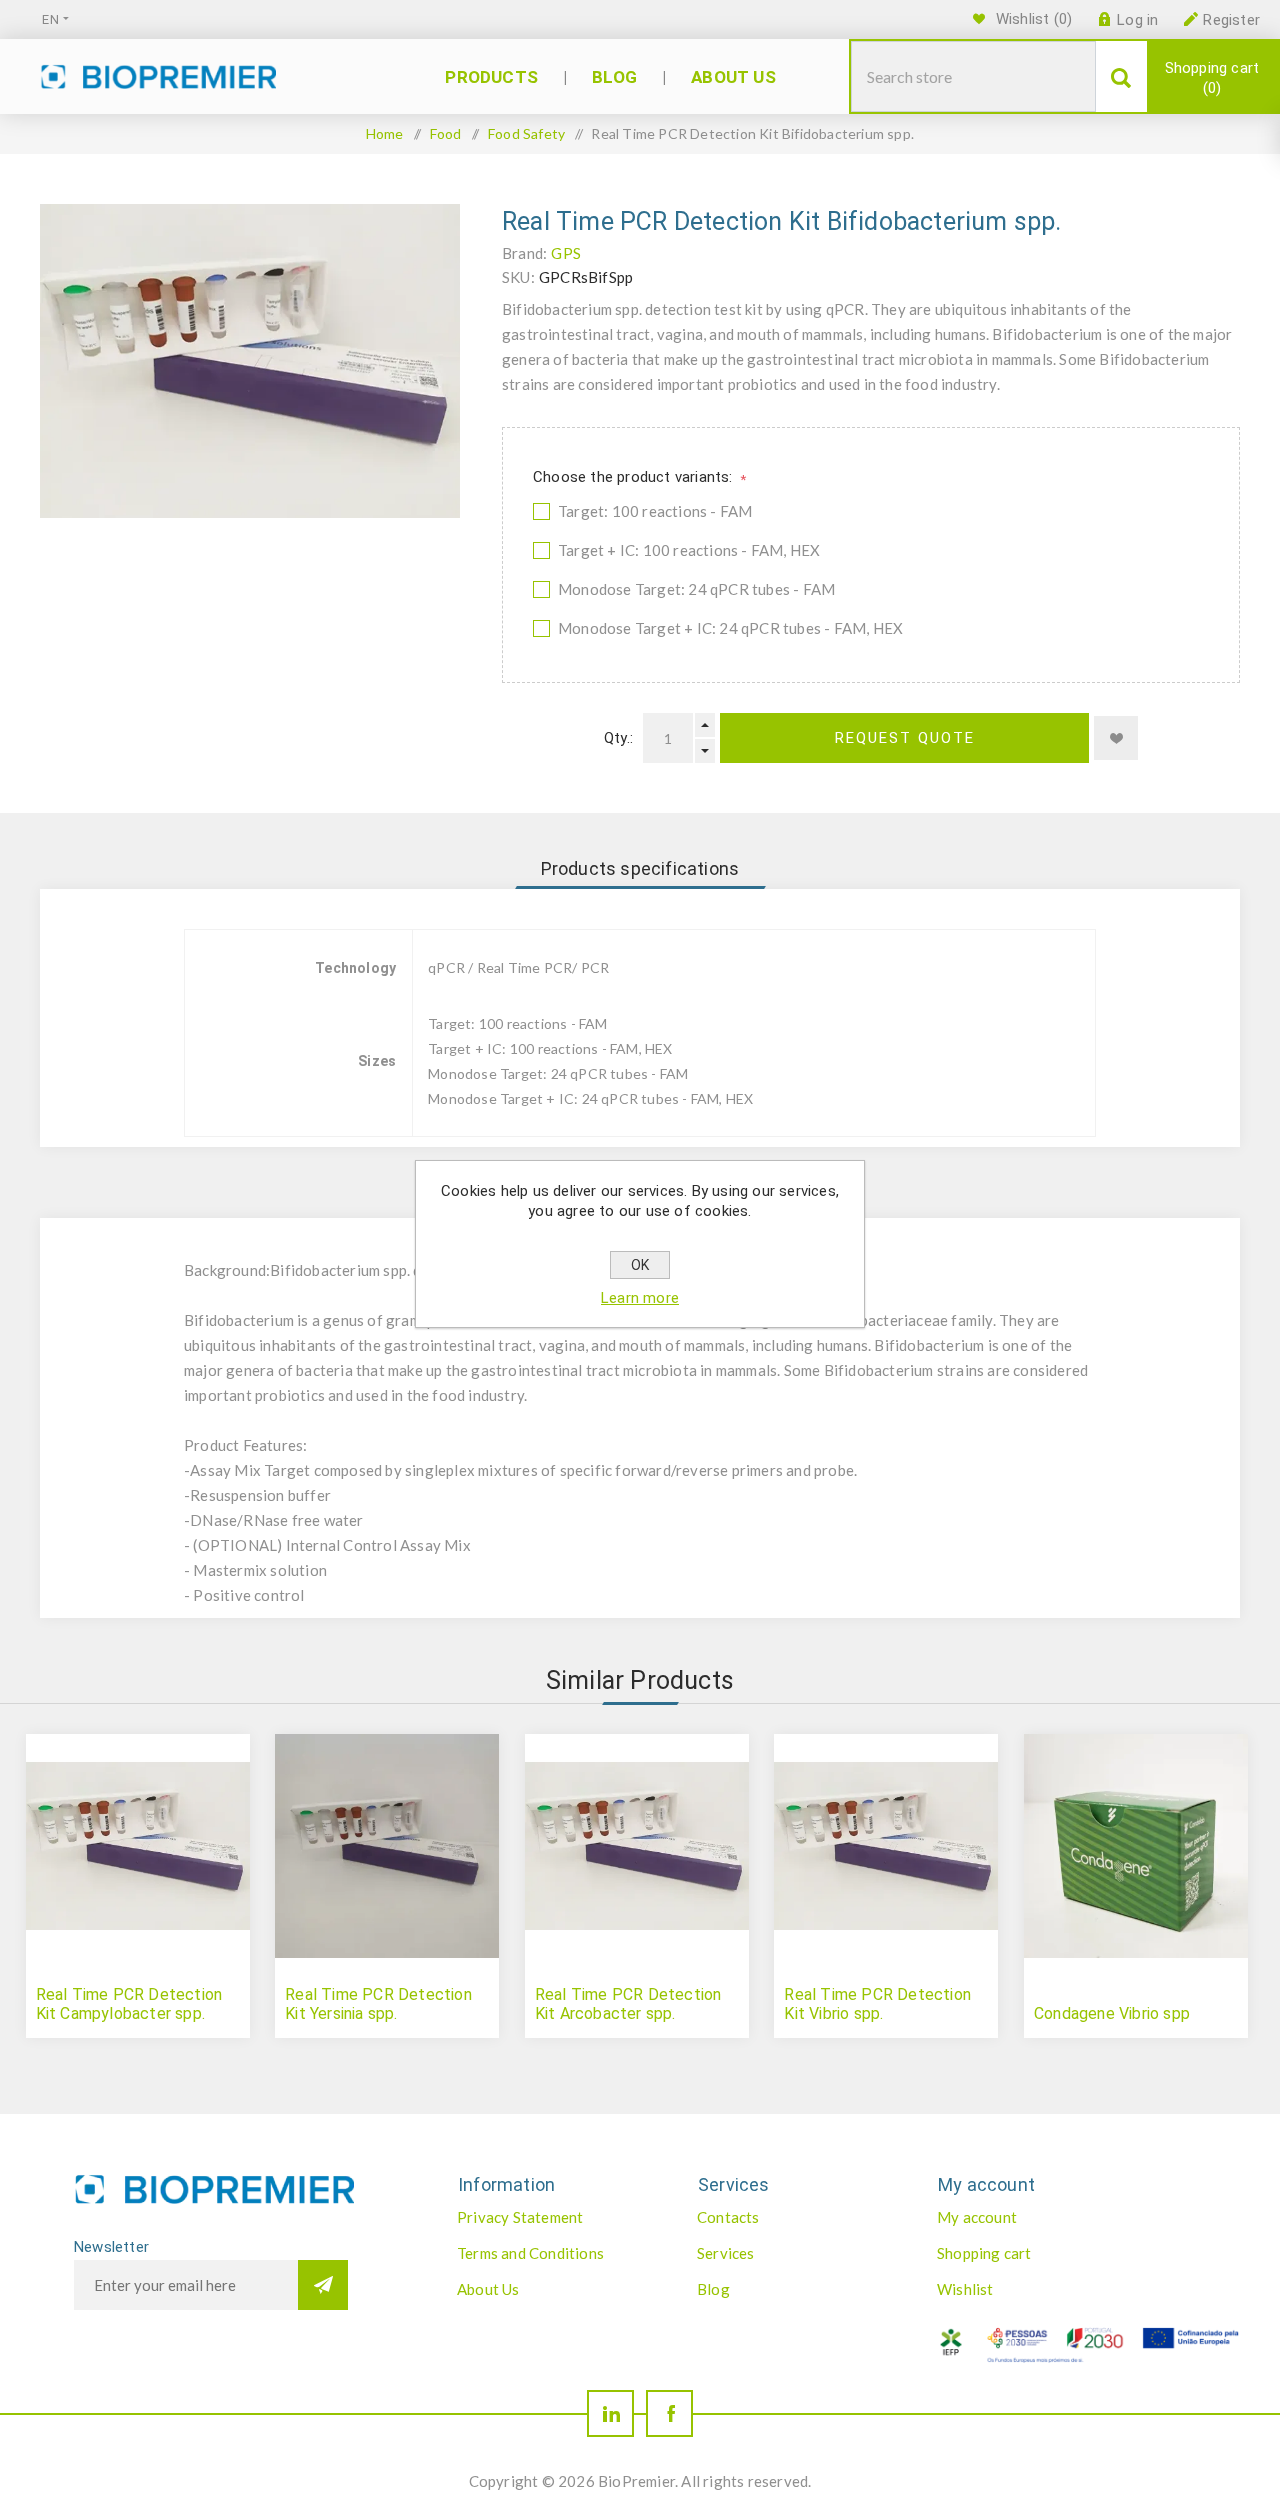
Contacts (728, 2217)
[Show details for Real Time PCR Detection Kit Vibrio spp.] (886, 1846)
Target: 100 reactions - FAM (655, 511)
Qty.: (618, 738)
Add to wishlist (1116, 738)
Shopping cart (1212, 78)
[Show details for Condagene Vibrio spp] (1136, 1846)
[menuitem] (556, 2217)
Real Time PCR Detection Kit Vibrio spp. (877, 2004)
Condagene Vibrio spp (1112, 2013)
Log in (1137, 20)
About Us (488, 2289)
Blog (713, 2289)
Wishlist (965, 2289)
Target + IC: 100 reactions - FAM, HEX (689, 550)
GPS (566, 253)
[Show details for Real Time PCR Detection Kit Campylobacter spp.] (138, 1846)
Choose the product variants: (635, 477)
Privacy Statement (520, 2217)
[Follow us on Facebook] (669, 2413)
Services (726, 2253)
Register (1231, 20)
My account (977, 2217)
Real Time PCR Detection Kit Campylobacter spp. (129, 2004)
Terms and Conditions (530, 2253)
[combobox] (973, 76)
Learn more (640, 1298)
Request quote (905, 738)
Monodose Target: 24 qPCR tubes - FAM (696, 589)
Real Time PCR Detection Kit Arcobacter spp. (628, 2004)
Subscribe (323, 2285)
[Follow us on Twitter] (610, 2413)
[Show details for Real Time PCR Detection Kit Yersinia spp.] (387, 1846)
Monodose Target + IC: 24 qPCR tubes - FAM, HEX (730, 628)
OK (640, 1265)
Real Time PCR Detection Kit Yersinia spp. (378, 2004)
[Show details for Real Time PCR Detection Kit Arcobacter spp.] (637, 1846)
